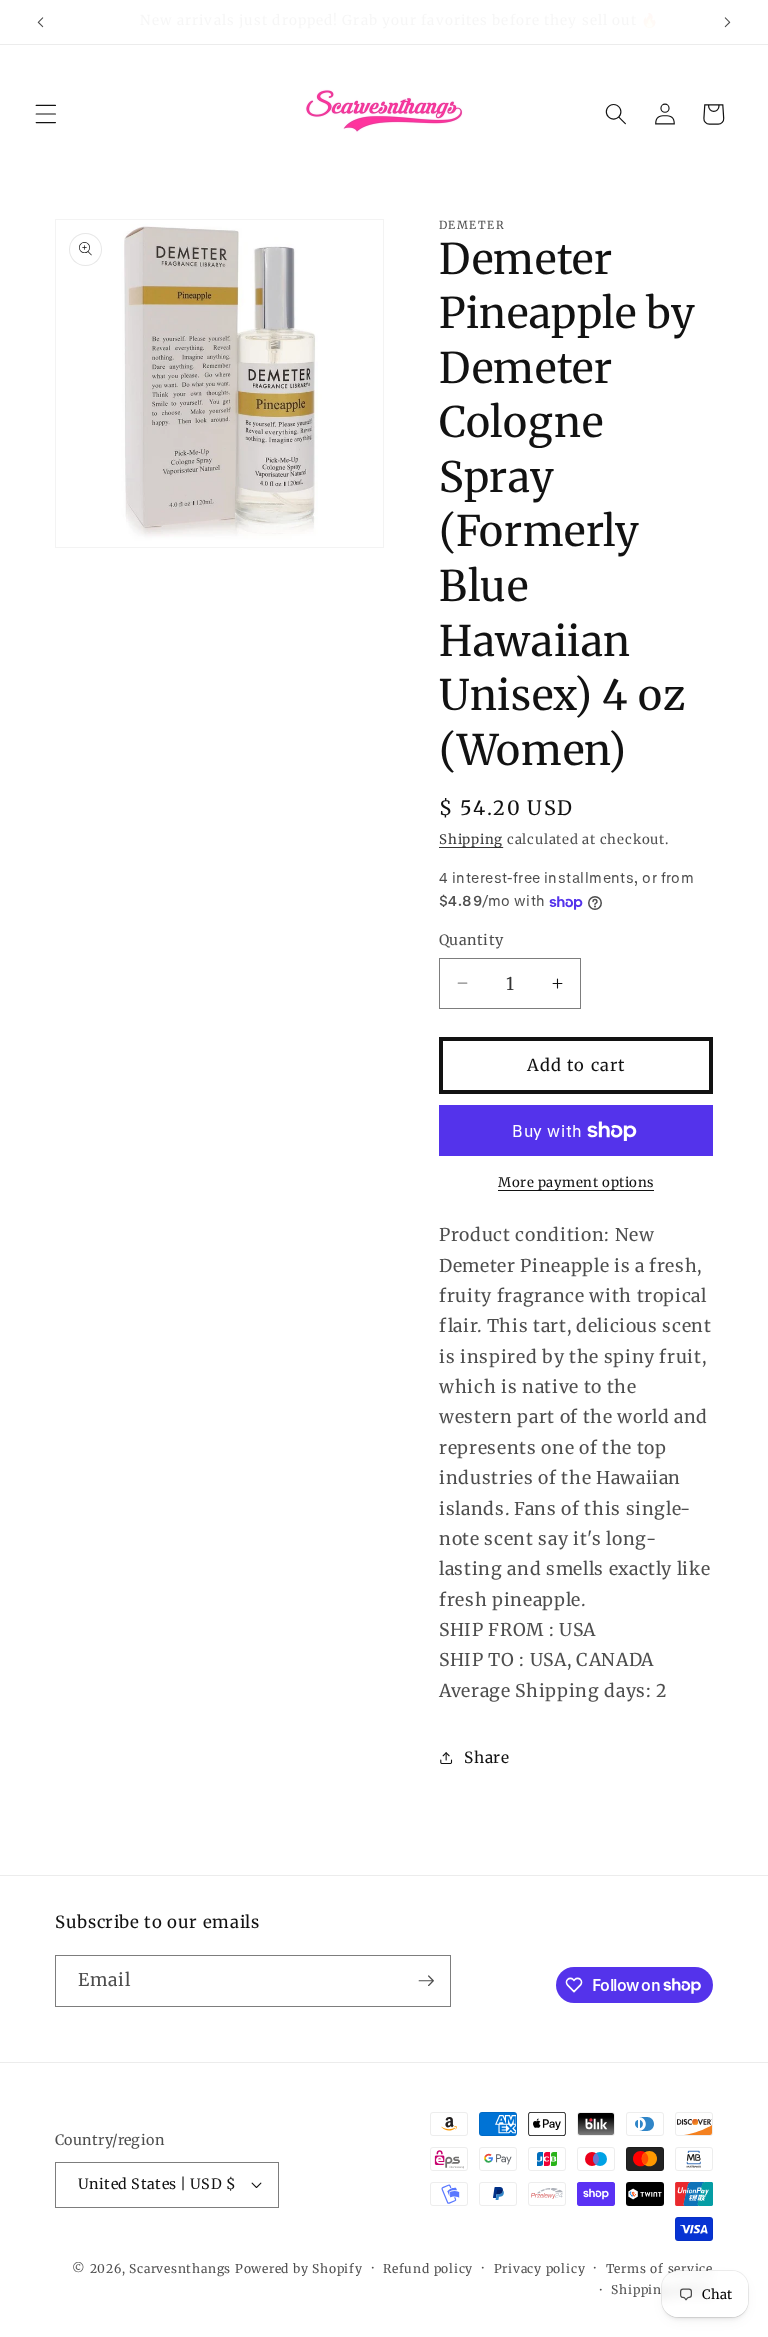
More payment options (576, 1182)
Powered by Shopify (299, 2268)
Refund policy (428, 2268)
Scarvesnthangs (180, 2268)
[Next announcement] (727, 22)
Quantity (471, 940)
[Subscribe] (426, 1981)
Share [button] (486, 1757)
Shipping (471, 839)
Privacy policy (540, 2268)
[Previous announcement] (41, 22)
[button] (46, 114)
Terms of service (659, 2268)
